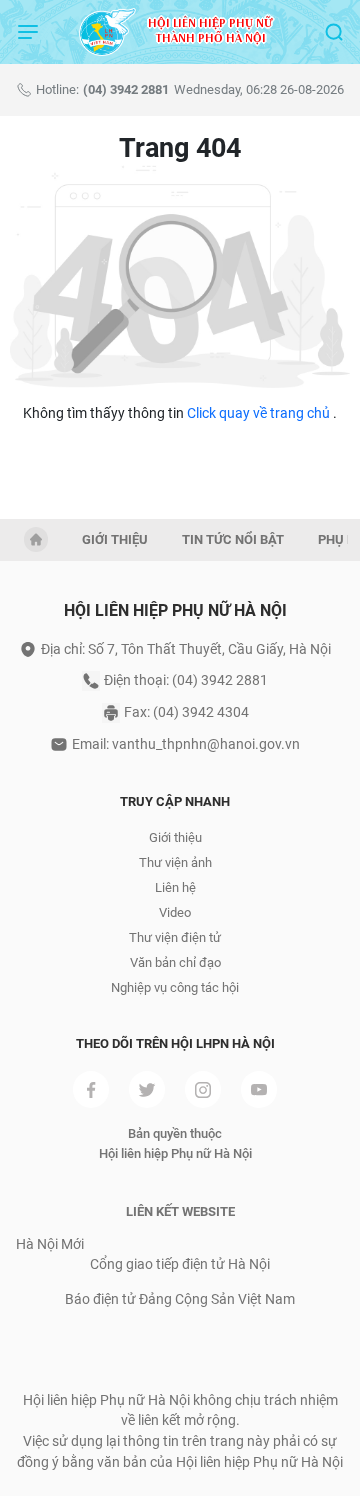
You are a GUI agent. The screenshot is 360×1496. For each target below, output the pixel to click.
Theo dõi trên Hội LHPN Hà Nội (175, 1043)
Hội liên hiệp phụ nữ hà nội (175, 610)
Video (175, 912)
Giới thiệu (175, 837)
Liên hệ (175, 887)
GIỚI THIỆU (115, 539)
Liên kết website (180, 1211)
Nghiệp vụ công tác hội (175, 987)
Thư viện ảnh (175, 862)
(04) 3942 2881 (126, 89)
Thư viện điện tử (175, 937)
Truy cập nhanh (175, 801)
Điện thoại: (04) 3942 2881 (186, 680)
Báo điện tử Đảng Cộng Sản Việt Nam (180, 1299)
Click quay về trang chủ (258, 413)
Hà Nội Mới (50, 1244)
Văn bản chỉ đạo (175, 962)
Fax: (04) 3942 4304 (186, 712)
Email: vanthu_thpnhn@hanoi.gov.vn (186, 744)
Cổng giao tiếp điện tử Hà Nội (180, 1264)
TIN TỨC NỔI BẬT (233, 539)
